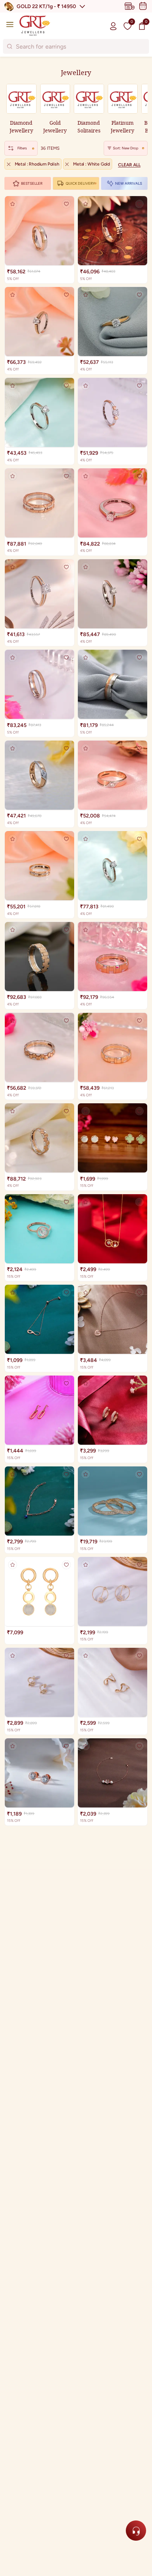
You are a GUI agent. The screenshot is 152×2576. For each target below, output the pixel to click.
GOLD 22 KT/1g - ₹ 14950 (46, 6)
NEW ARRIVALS (129, 183)
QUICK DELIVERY (80, 183)
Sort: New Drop (126, 148)
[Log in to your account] (113, 26)
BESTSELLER (32, 183)
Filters (22, 148)
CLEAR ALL (129, 165)
